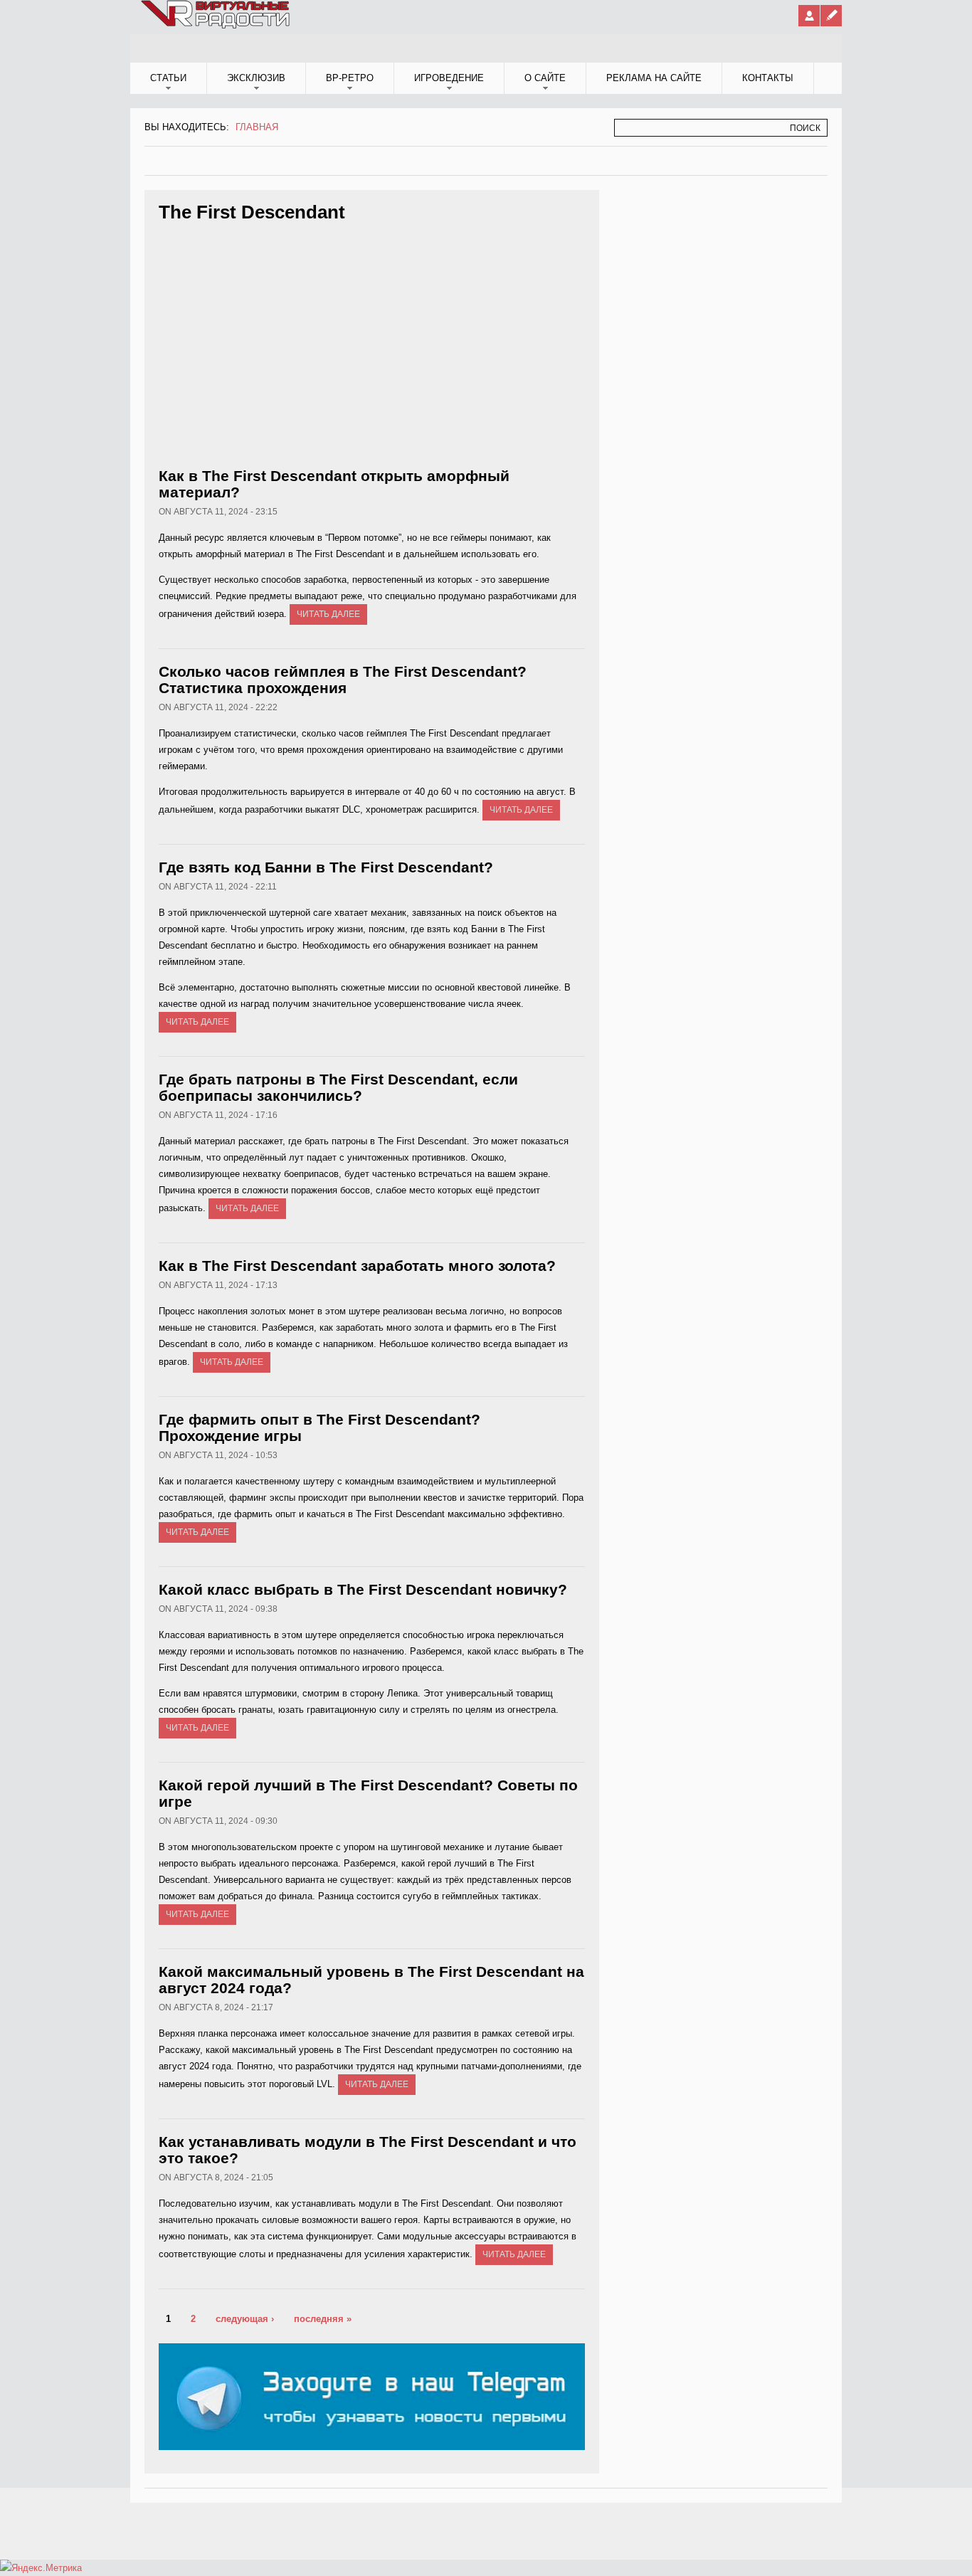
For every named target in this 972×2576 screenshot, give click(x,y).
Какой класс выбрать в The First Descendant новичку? (363, 1589)
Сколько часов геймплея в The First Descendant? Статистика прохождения (343, 680)
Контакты (768, 78)
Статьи (168, 78)
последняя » (323, 2319)
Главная (257, 127)
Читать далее (328, 614)
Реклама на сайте (654, 78)
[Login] (809, 16)
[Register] (831, 16)
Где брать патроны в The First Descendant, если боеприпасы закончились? (338, 1087)
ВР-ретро (350, 78)
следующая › (245, 2319)
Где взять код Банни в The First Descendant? (326, 867)
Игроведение (449, 78)
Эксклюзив (256, 78)
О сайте (545, 78)
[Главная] (216, 26)
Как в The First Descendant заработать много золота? (357, 1266)
